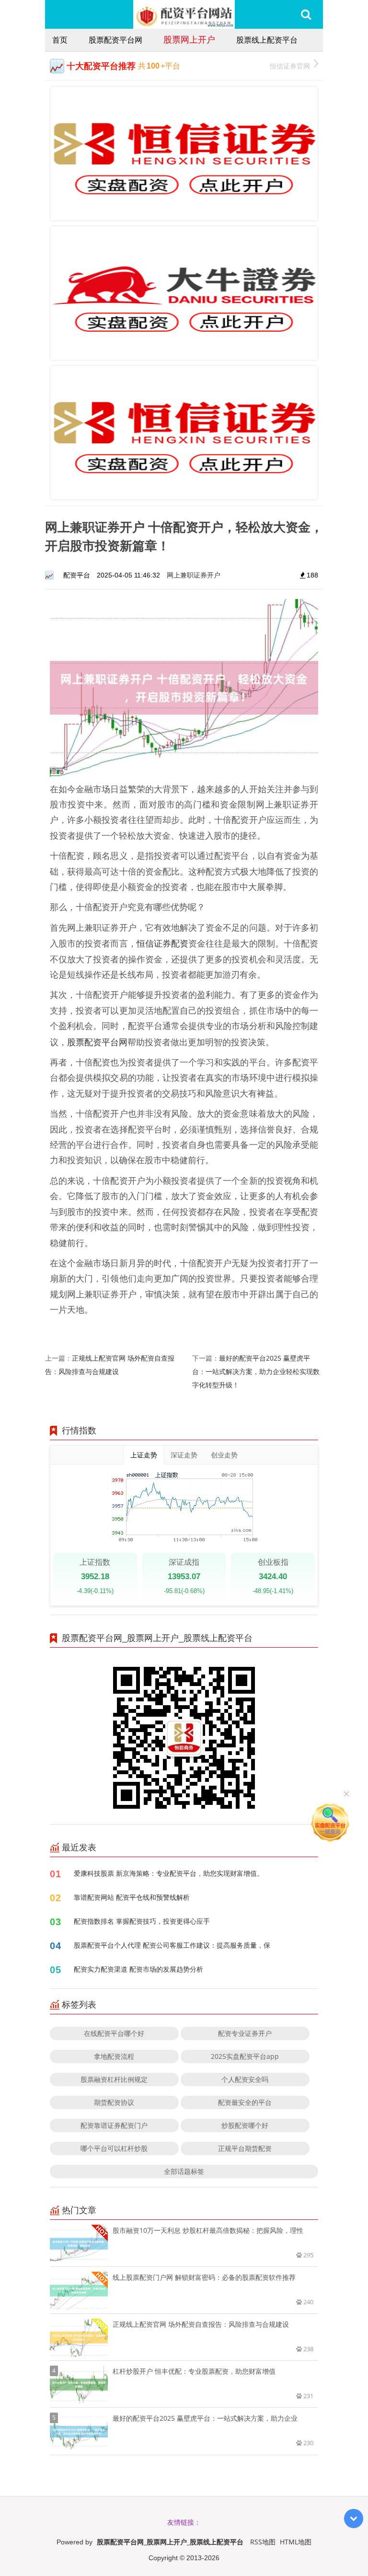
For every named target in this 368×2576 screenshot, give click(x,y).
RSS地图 (263, 2542)
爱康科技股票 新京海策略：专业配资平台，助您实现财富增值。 (169, 1873)
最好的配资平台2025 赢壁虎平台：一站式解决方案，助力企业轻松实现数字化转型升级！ (256, 1371)
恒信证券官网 (290, 66)
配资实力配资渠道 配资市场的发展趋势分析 (138, 1969)
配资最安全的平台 (245, 2102)
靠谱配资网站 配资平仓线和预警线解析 (132, 1897)
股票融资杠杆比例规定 (114, 2079)
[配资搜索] (306, 14)
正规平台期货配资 (245, 2148)
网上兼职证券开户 (194, 575)
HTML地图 (296, 2542)
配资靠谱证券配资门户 (114, 2125)
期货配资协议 (114, 2102)
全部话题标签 (184, 2171)
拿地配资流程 (114, 2056)
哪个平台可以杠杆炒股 (114, 2148)
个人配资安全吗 (245, 2079)
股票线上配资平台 (267, 40)
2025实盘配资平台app (245, 2056)
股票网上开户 (189, 39)
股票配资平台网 (115, 40)
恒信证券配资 (162, 943)
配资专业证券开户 (245, 2033)
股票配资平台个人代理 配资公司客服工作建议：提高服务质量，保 (172, 1945)
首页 (60, 40)
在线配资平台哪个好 (114, 2033)
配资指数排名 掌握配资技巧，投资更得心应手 (142, 1921)
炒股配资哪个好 (245, 2125)
